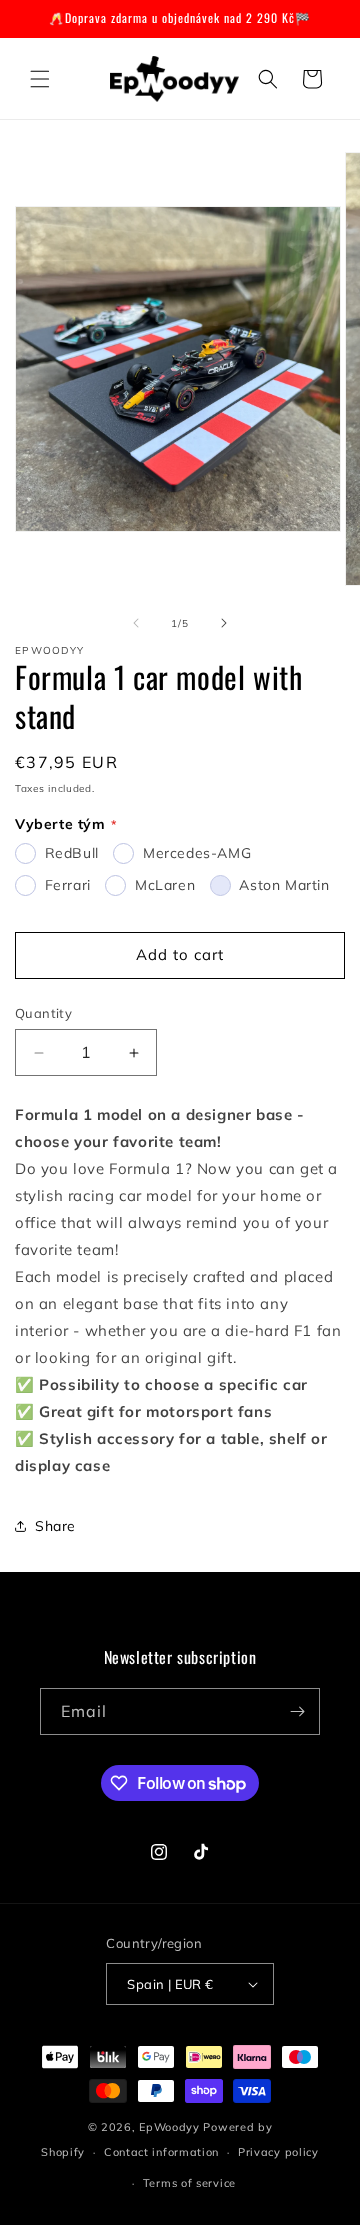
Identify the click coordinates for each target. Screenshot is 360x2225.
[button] (40, 79)
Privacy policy (278, 2152)
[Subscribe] (297, 1711)
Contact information (161, 2152)
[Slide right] (224, 623)
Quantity (43, 1013)
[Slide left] (136, 623)
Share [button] (55, 1526)
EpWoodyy (169, 2127)
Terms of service (189, 2183)
